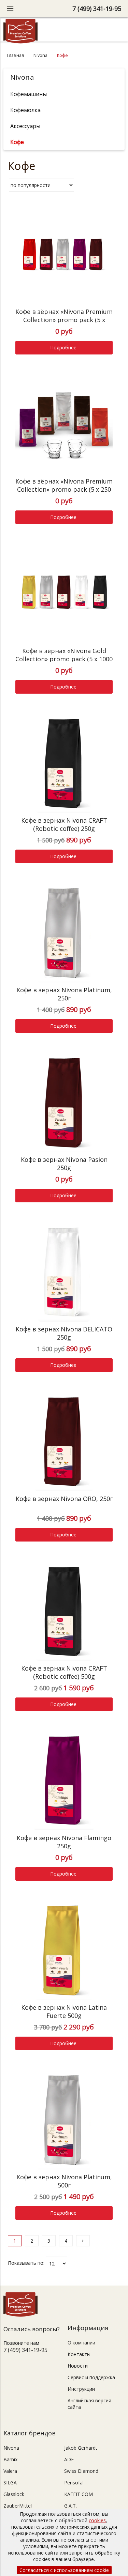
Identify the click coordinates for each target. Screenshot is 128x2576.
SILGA (10, 2483)
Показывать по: (26, 2263)
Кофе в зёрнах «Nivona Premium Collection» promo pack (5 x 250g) (64, 320)
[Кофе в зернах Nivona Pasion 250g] (64, 1103)
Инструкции (81, 2389)
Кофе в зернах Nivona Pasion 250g (64, 1164)
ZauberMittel (18, 2506)
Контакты (79, 2354)
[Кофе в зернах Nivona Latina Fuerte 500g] (64, 1951)
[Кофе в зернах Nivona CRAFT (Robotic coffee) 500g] (64, 1612)
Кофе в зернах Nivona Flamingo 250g (64, 1842)
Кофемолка (25, 110)
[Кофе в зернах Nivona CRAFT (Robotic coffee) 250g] (64, 764)
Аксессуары (25, 126)
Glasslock (14, 2494)
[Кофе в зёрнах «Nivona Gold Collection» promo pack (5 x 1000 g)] (64, 595)
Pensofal (74, 2483)
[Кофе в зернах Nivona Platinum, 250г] (64, 934)
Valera (10, 2471)
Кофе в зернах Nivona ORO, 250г (64, 1499)
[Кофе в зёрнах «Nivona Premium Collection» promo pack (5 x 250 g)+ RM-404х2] (64, 425)
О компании (81, 2343)
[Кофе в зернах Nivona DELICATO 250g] (64, 1273)
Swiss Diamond (81, 2471)
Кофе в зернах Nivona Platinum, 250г (64, 994)
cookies (97, 2520)
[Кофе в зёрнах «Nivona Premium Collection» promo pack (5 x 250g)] (64, 256)
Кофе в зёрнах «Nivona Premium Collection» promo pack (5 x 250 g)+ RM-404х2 (64, 489)
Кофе (17, 142)
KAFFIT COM (79, 2494)
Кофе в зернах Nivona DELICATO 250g (64, 1333)
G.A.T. (70, 2506)
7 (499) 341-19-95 (97, 9)
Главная (15, 55)
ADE (69, 2459)
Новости (78, 2366)
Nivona (40, 55)
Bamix (10, 2459)
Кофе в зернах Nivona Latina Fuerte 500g (64, 2011)
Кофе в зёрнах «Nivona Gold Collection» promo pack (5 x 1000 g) (64, 659)
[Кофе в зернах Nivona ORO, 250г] (64, 1443)
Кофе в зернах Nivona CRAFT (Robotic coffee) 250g (64, 824)
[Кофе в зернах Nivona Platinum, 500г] (64, 2121)
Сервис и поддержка (91, 2377)
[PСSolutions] (20, 42)
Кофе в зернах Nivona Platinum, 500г (64, 2181)
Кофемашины (29, 94)
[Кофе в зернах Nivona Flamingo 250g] (64, 1782)
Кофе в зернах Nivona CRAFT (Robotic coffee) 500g (64, 1672)
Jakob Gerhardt (81, 2448)
